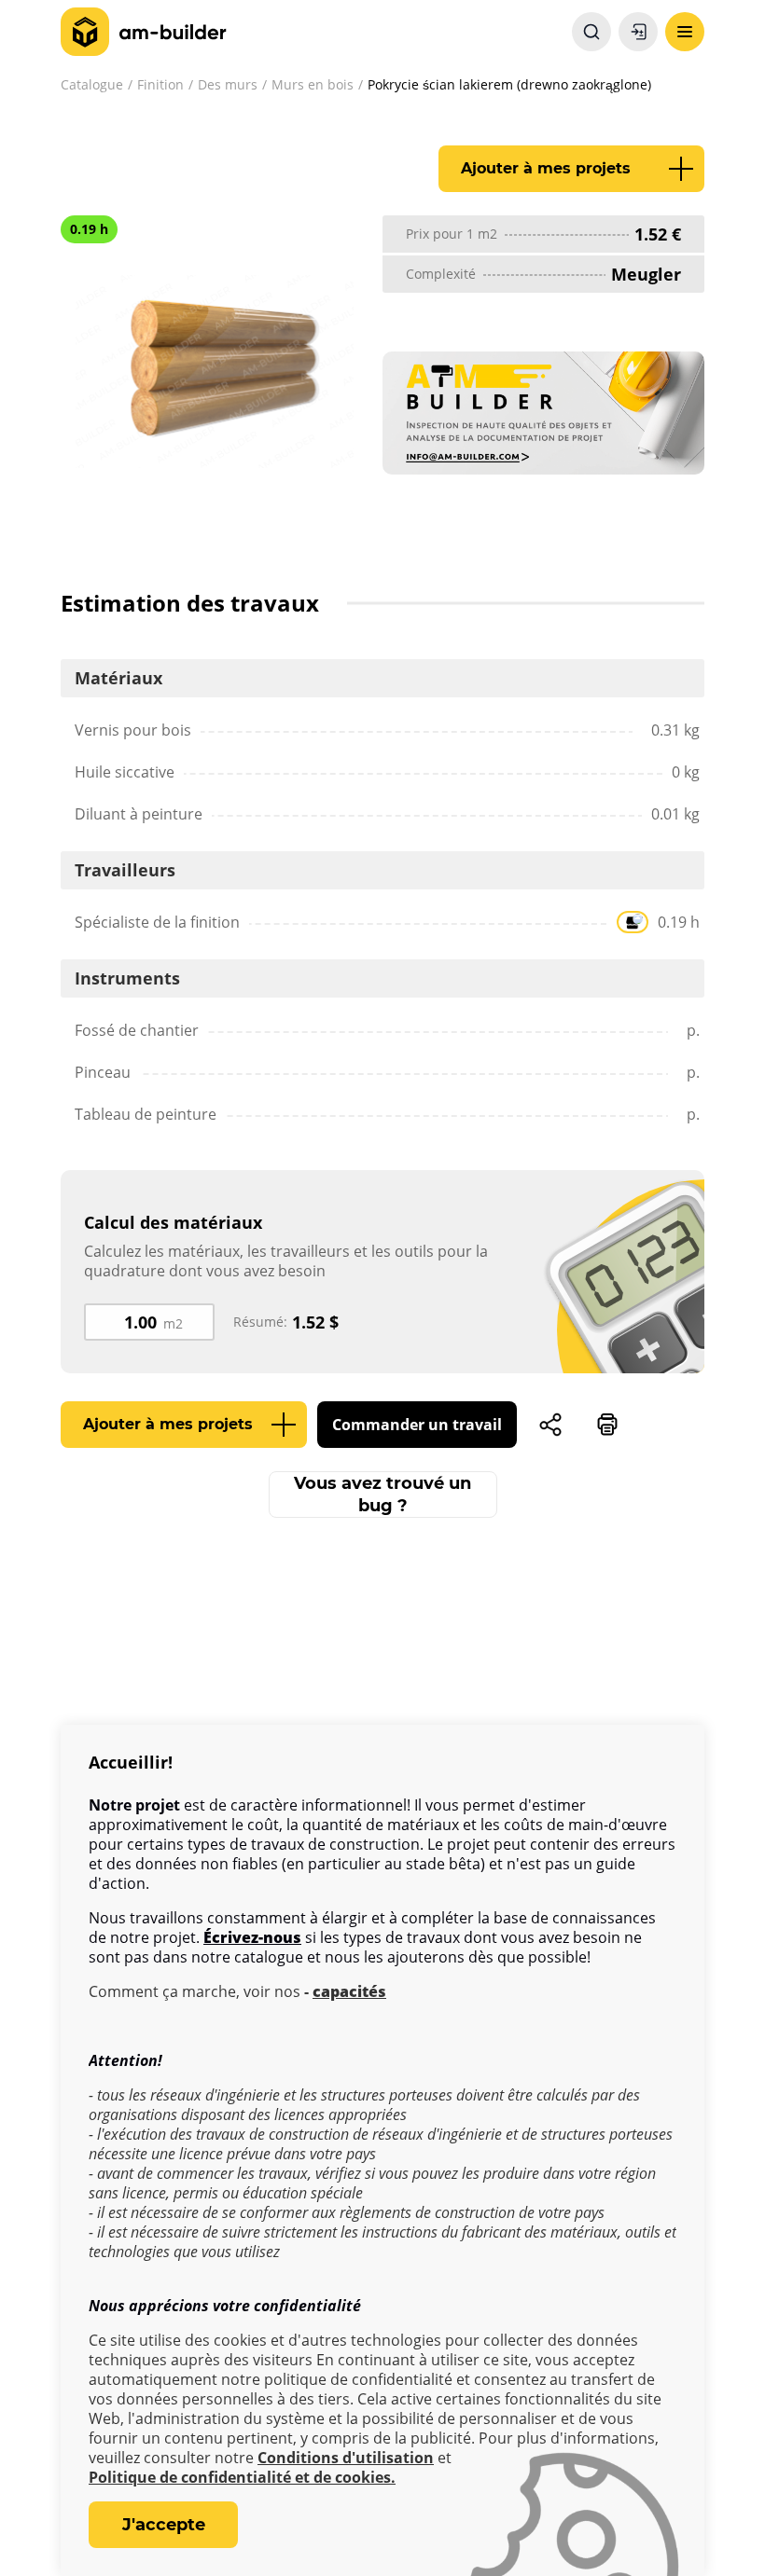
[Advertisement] (382, 1690)
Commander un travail (417, 1425)
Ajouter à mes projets (546, 168)
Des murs (228, 84)
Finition (160, 84)
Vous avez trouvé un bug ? (382, 1495)
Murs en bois (313, 84)
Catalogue (92, 84)
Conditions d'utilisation (346, 2458)
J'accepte (164, 2525)
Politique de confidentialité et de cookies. (242, 2478)
